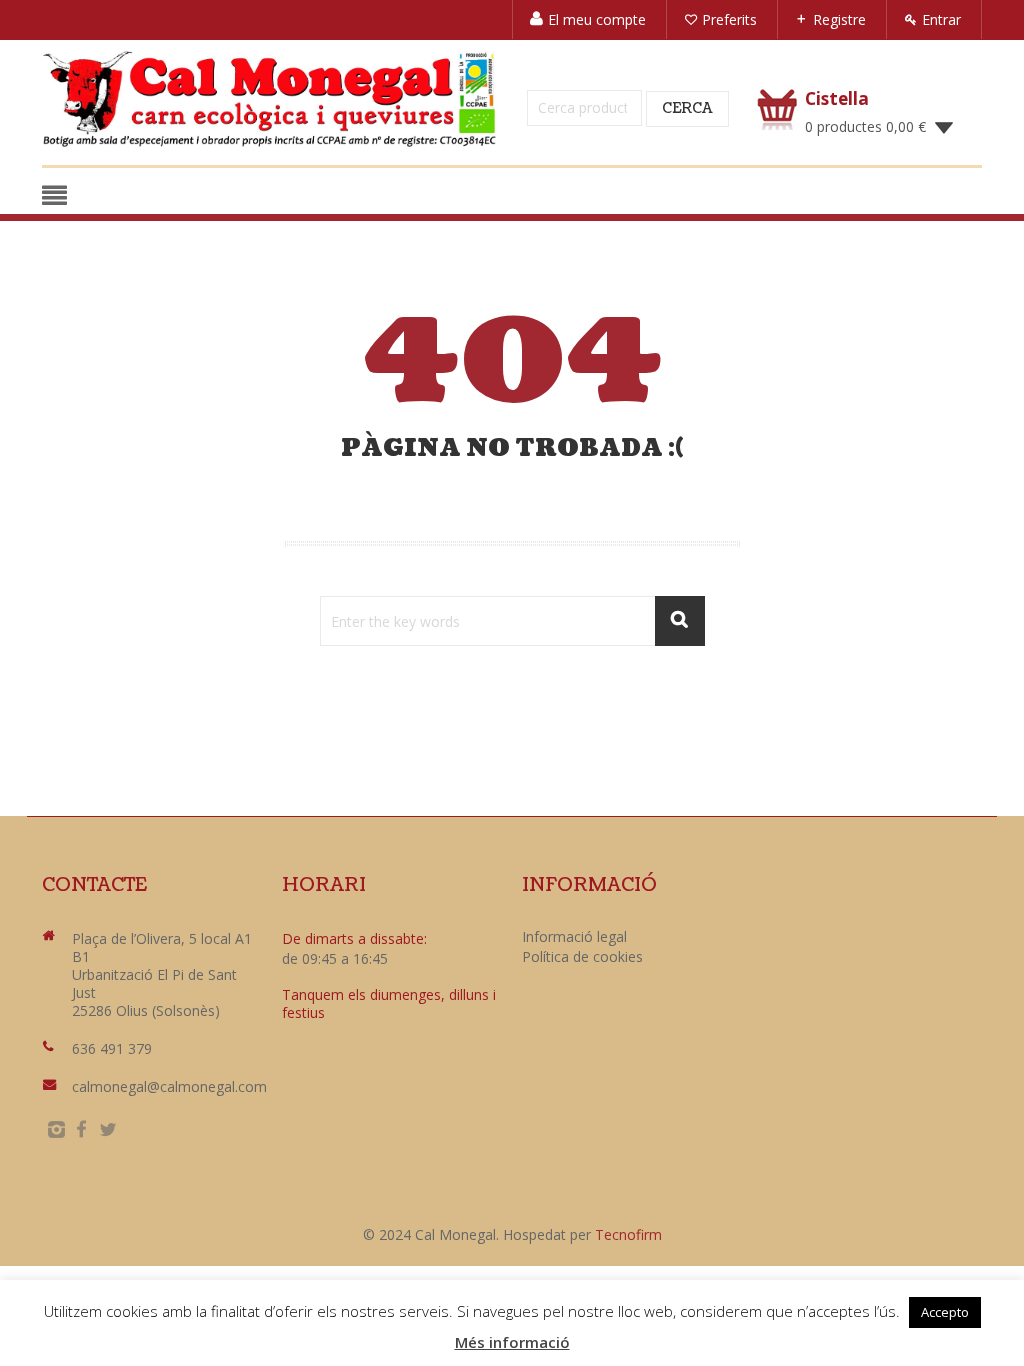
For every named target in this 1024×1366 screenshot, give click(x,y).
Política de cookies (582, 956)
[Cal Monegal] (269, 99)
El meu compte (597, 19)
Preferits (729, 19)
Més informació (512, 1342)
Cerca (687, 108)
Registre (839, 19)
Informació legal (574, 936)
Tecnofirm (628, 1234)
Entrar (941, 19)
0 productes (865, 126)
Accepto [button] (945, 1312)
